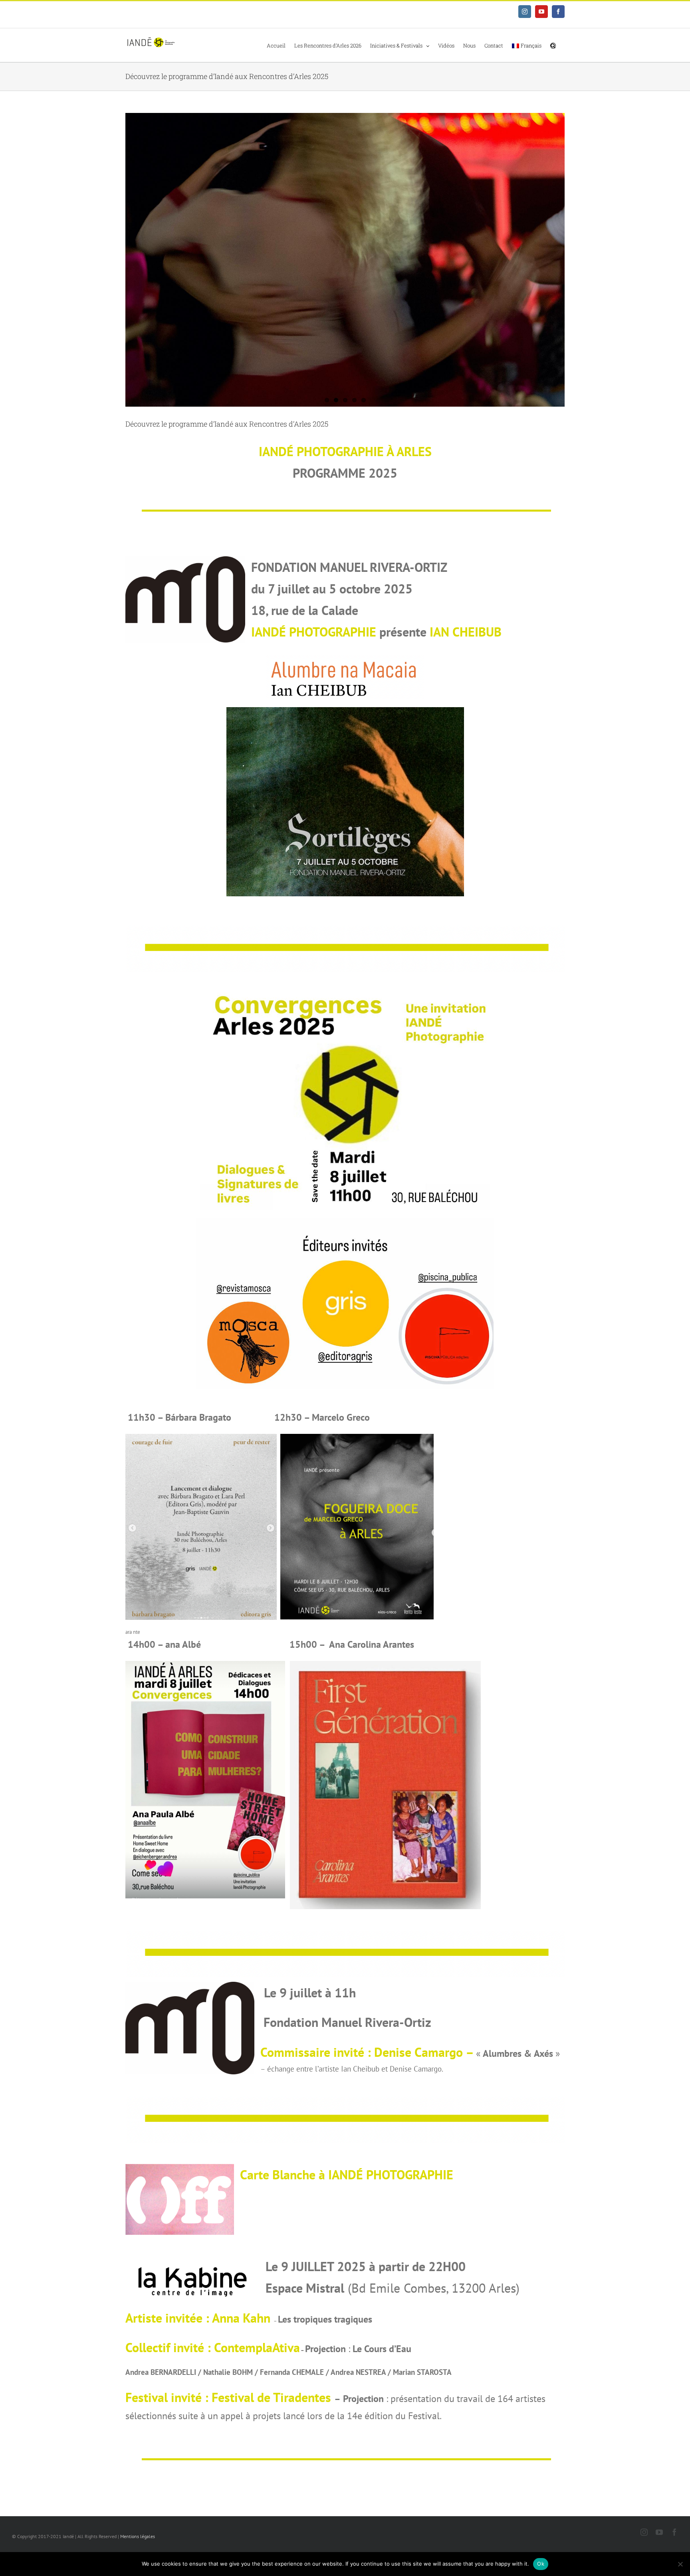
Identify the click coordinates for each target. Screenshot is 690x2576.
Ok (541, 2564)
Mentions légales (138, 2536)
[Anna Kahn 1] (345, 260)
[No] (680, 2564)
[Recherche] (553, 45)
